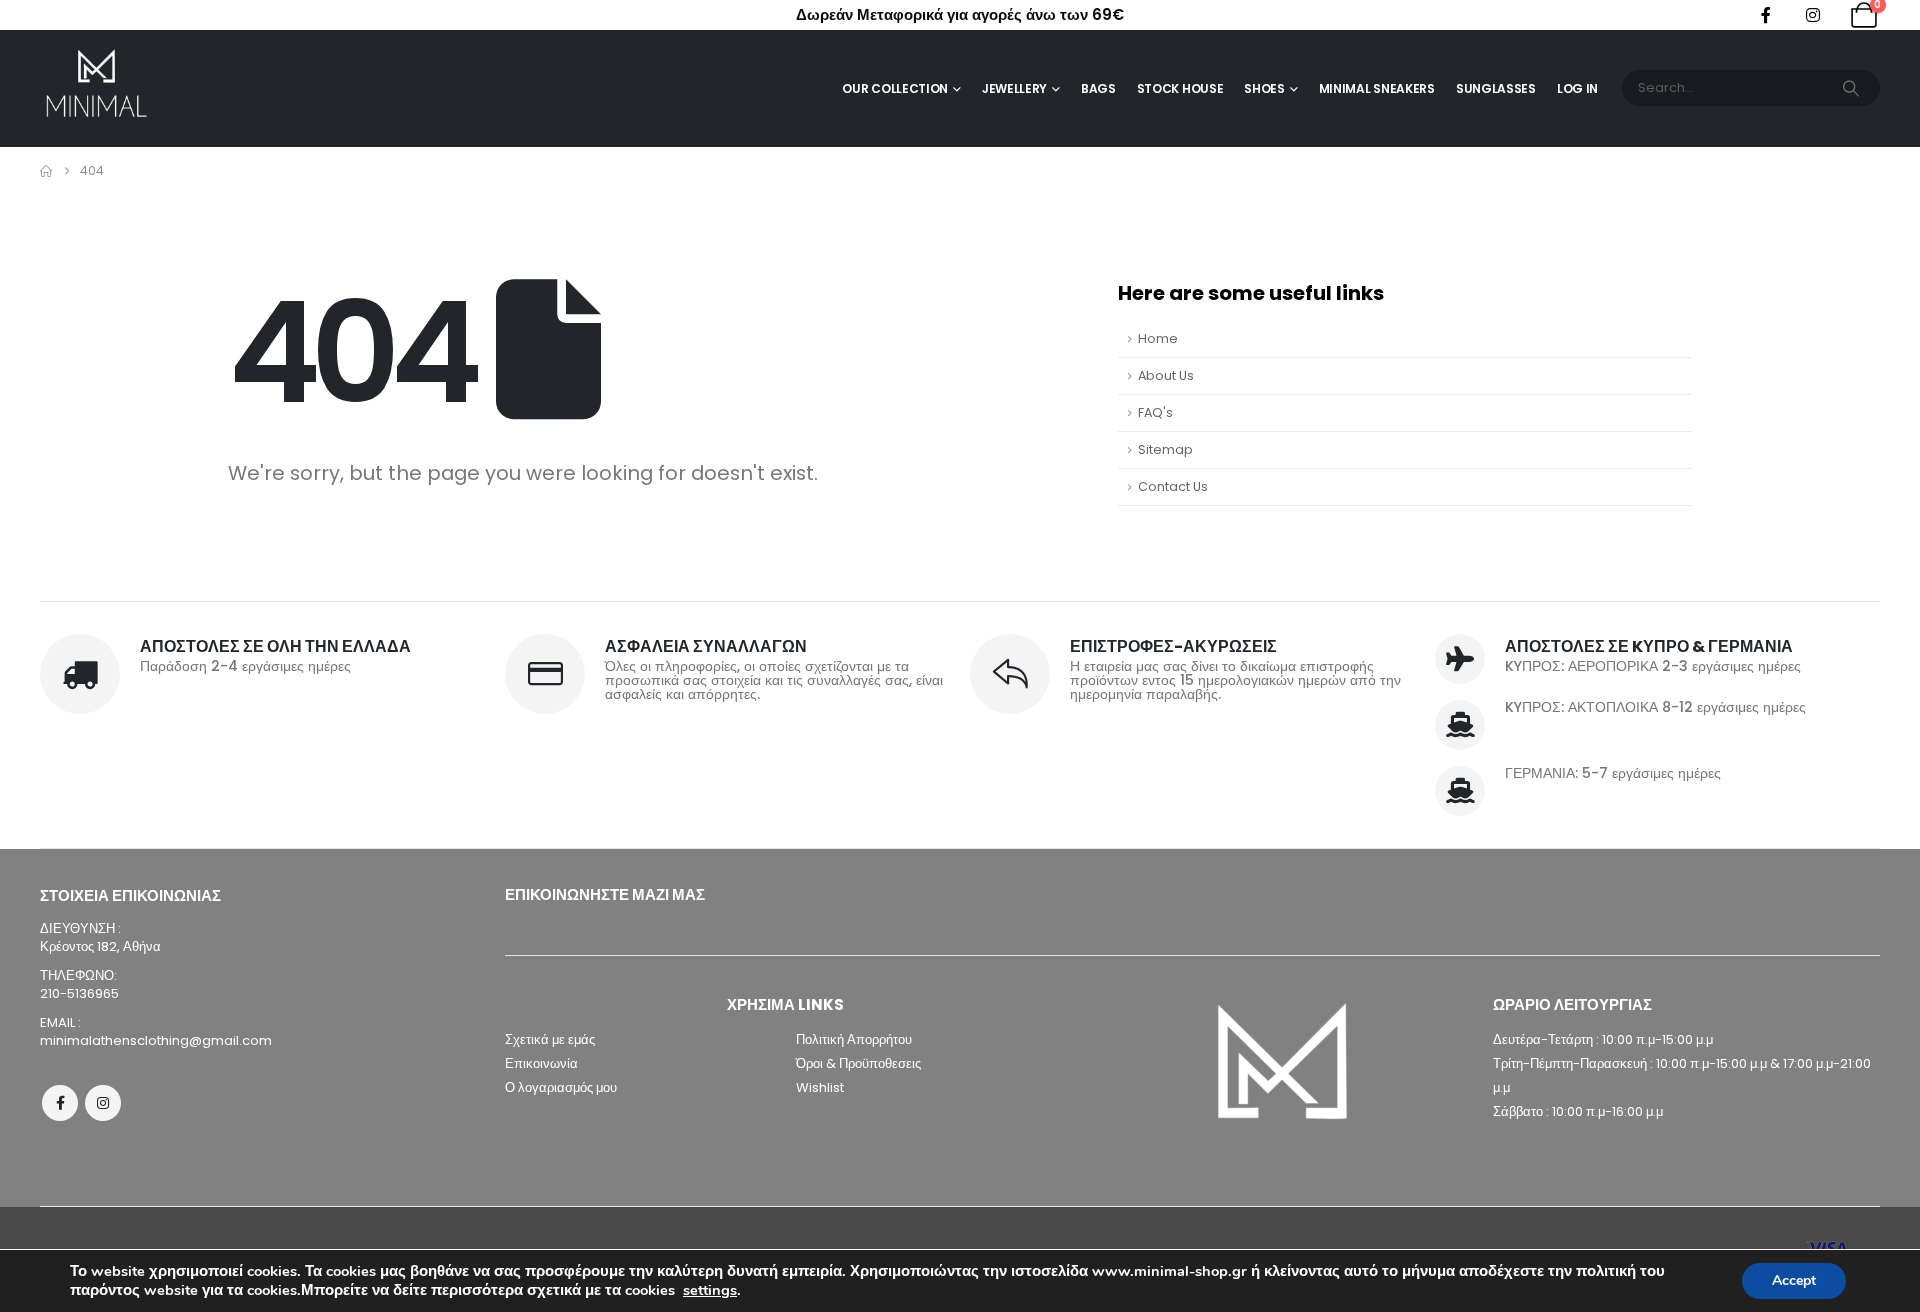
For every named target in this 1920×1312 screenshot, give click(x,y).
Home (1158, 338)
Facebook (60, 1103)
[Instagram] (1813, 15)
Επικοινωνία (541, 1063)
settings (710, 1290)
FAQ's (1155, 412)
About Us (1166, 375)
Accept (1794, 1280)
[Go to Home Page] (46, 171)
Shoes (1264, 88)
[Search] (1851, 88)
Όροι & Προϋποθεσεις (858, 1063)
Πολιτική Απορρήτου (854, 1039)
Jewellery (1014, 88)
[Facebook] (1766, 15)
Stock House (1180, 88)
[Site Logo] (95, 88)
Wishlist (820, 1087)
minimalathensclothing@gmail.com (156, 1040)
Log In (1577, 88)
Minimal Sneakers (1377, 88)
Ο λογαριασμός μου (561, 1087)
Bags (1098, 88)
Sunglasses (1496, 88)
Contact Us (1173, 486)
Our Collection (895, 88)
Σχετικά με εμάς (550, 1039)
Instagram (103, 1103)
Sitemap (1165, 449)
